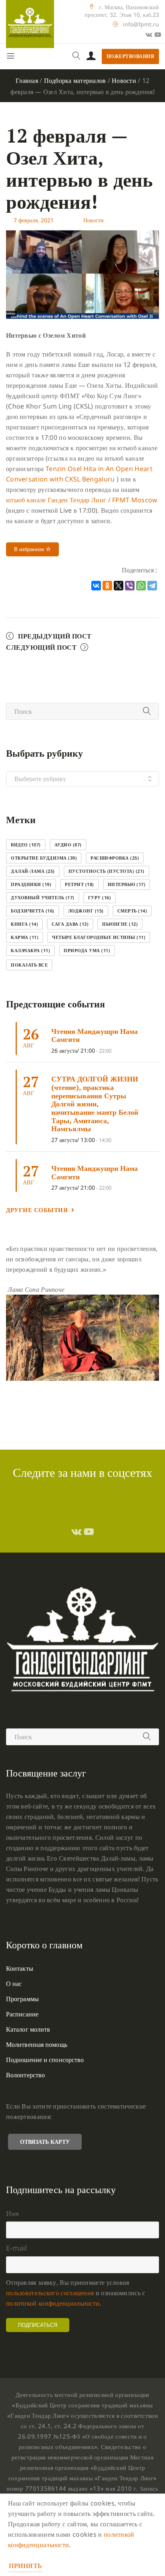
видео (26, 845)
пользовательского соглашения (50, 2293)
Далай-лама (33, 871)
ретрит (79, 884)
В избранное (30, 549)
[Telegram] (152, 586)
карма (25, 937)
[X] (119, 586)
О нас (14, 1984)
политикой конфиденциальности (53, 2303)
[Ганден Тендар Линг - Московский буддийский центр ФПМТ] (30, 24)
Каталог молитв (28, 2029)
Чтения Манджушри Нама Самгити (95, 1035)
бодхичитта (33, 911)
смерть (132, 911)
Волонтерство (25, 2075)
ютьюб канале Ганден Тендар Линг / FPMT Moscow (82, 500)
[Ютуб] (158, 34)
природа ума (87, 950)
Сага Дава (70, 924)
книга (24, 924)
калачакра (30, 950)
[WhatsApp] (141, 586)
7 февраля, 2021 (34, 220)
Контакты (20, 1968)
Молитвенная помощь (37, 2044)
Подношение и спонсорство (45, 2060)
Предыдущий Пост (55, 636)
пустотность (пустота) (107, 871)
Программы (22, 1999)
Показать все (29, 965)
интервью (127, 884)
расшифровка (115, 858)
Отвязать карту (45, 2142)
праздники (31, 884)
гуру (100, 897)
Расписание (22, 2014)
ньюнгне (120, 924)
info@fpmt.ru (141, 24)
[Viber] (130, 586)
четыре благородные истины (99, 937)
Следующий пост (41, 647)
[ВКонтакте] (96, 586)
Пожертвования (131, 56)
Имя (12, 2213)
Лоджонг (86, 911)
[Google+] (149, 34)
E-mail (17, 2248)
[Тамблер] (76, 1531)
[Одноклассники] (107, 586)
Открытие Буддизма (44, 858)
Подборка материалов (75, 81)
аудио (68, 845)
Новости (124, 81)
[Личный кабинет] (91, 56)
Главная (27, 81)
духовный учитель (43, 897)
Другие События (37, 1210)
